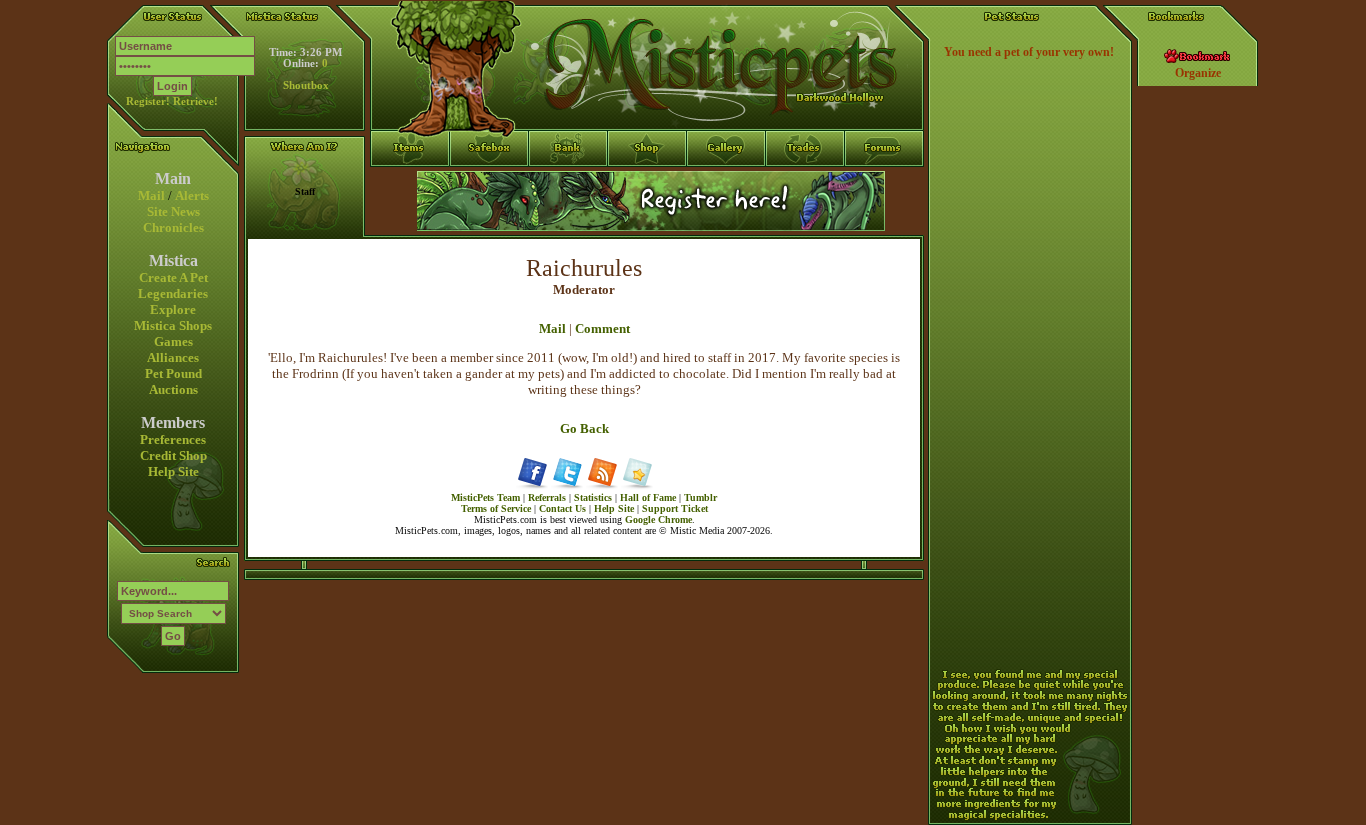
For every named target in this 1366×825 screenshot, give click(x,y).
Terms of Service (496, 508)
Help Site (173, 471)
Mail (151, 195)
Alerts (192, 195)
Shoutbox (306, 85)
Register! (148, 101)
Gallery (726, 185)
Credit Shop (173, 455)
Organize (1198, 73)
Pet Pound (173, 373)
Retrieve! (195, 101)
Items (410, 221)
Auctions (173, 389)
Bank (568, 185)
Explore (173, 309)
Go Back (584, 428)
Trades (805, 185)
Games (173, 341)
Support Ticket (675, 508)
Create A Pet (173, 277)
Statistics (593, 497)
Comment (602, 328)
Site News (173, 211)
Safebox (489, 185)
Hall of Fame (648, 497)
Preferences (173, 439)
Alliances (173, 357)
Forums (884, 185)
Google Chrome (658, 519)
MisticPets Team (485, 497)
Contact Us (562, 508)
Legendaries (173, 293)
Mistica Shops (173, 325)
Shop (647, 185)
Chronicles (173, 227)
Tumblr (700, 497)
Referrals (547, 497)
